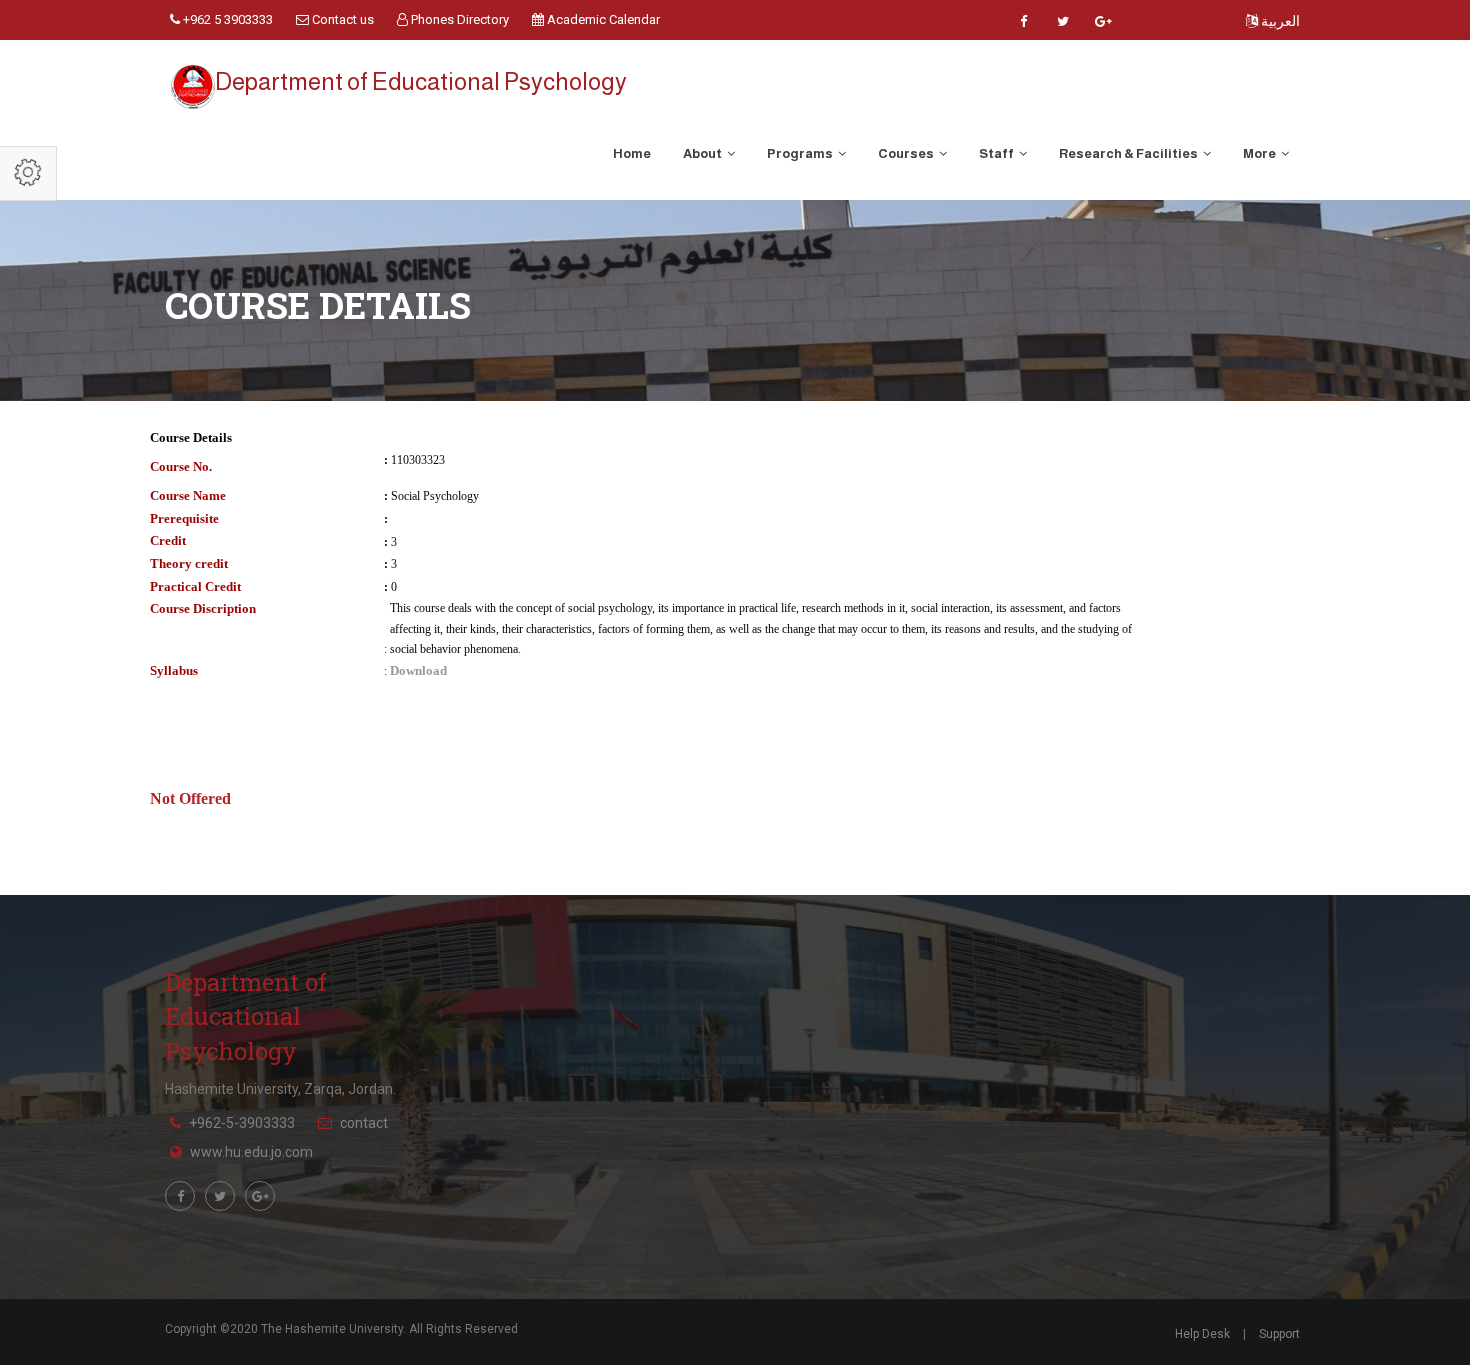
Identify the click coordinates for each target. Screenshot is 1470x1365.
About (703, 153)
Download (418, 670)
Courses (907, 153)
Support (1279, 1334)
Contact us (341, 19)
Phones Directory (458, 19)
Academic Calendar (602, 19)
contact (364, 1123)
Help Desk (1202, 1334)
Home (632, 153)
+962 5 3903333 (226, 19)
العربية (1279, 21)
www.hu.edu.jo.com (251, 1152)
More (1260, 153)
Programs (801, 153)
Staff (997, 153)
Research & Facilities (1129, 153)
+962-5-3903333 (242, 1123)
